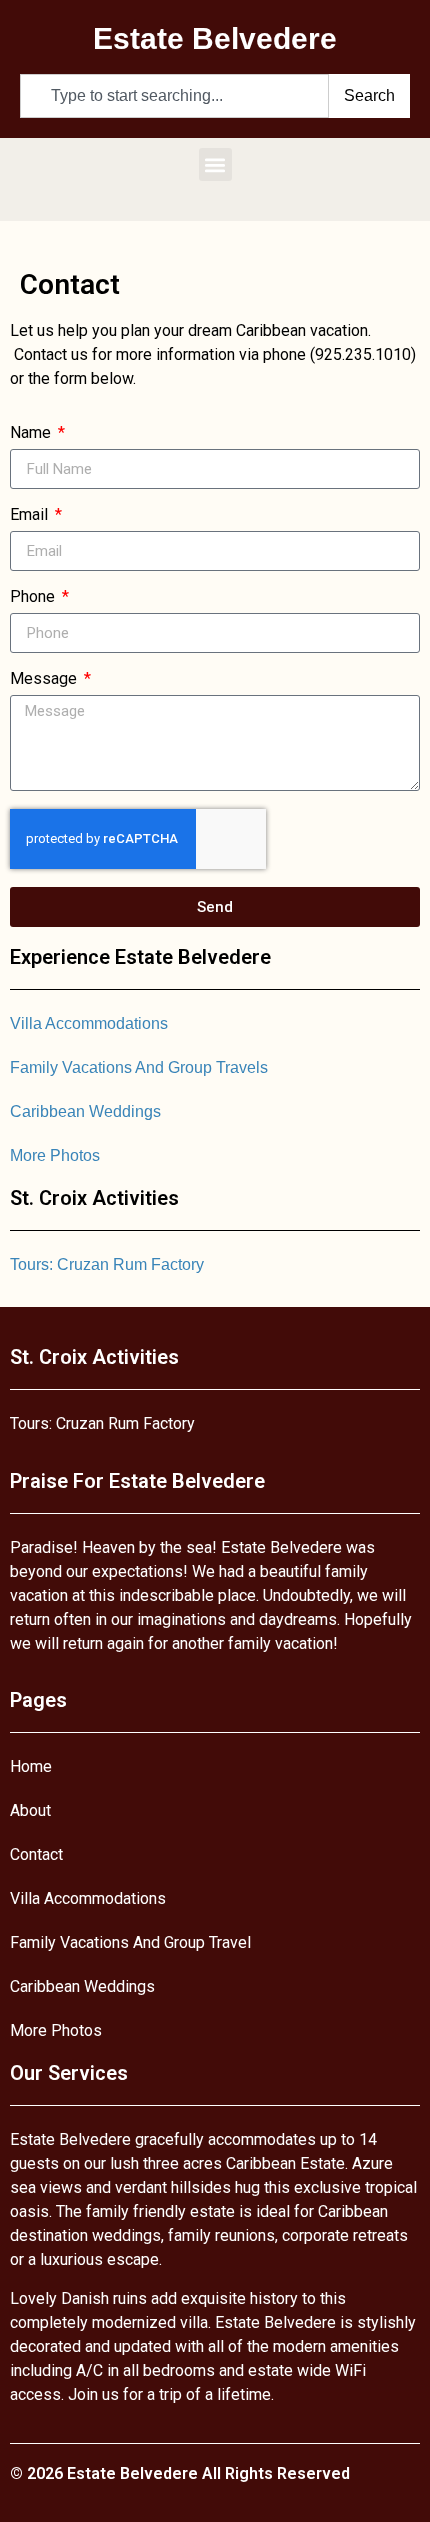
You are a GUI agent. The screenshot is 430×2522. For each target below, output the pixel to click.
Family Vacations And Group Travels (139, 1067)
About (30, 1810)
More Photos (55, 1155)
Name (32, 433)
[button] (215, 164)
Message (45, 679)
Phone (34, 597)
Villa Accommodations (89, 1023)
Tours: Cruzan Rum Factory (107, 1264)
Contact (36, 1854)
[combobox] (174, 96)
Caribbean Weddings (85, 1111)
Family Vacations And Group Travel (130, 1942)
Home (31, 1766)
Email (31, 515)
